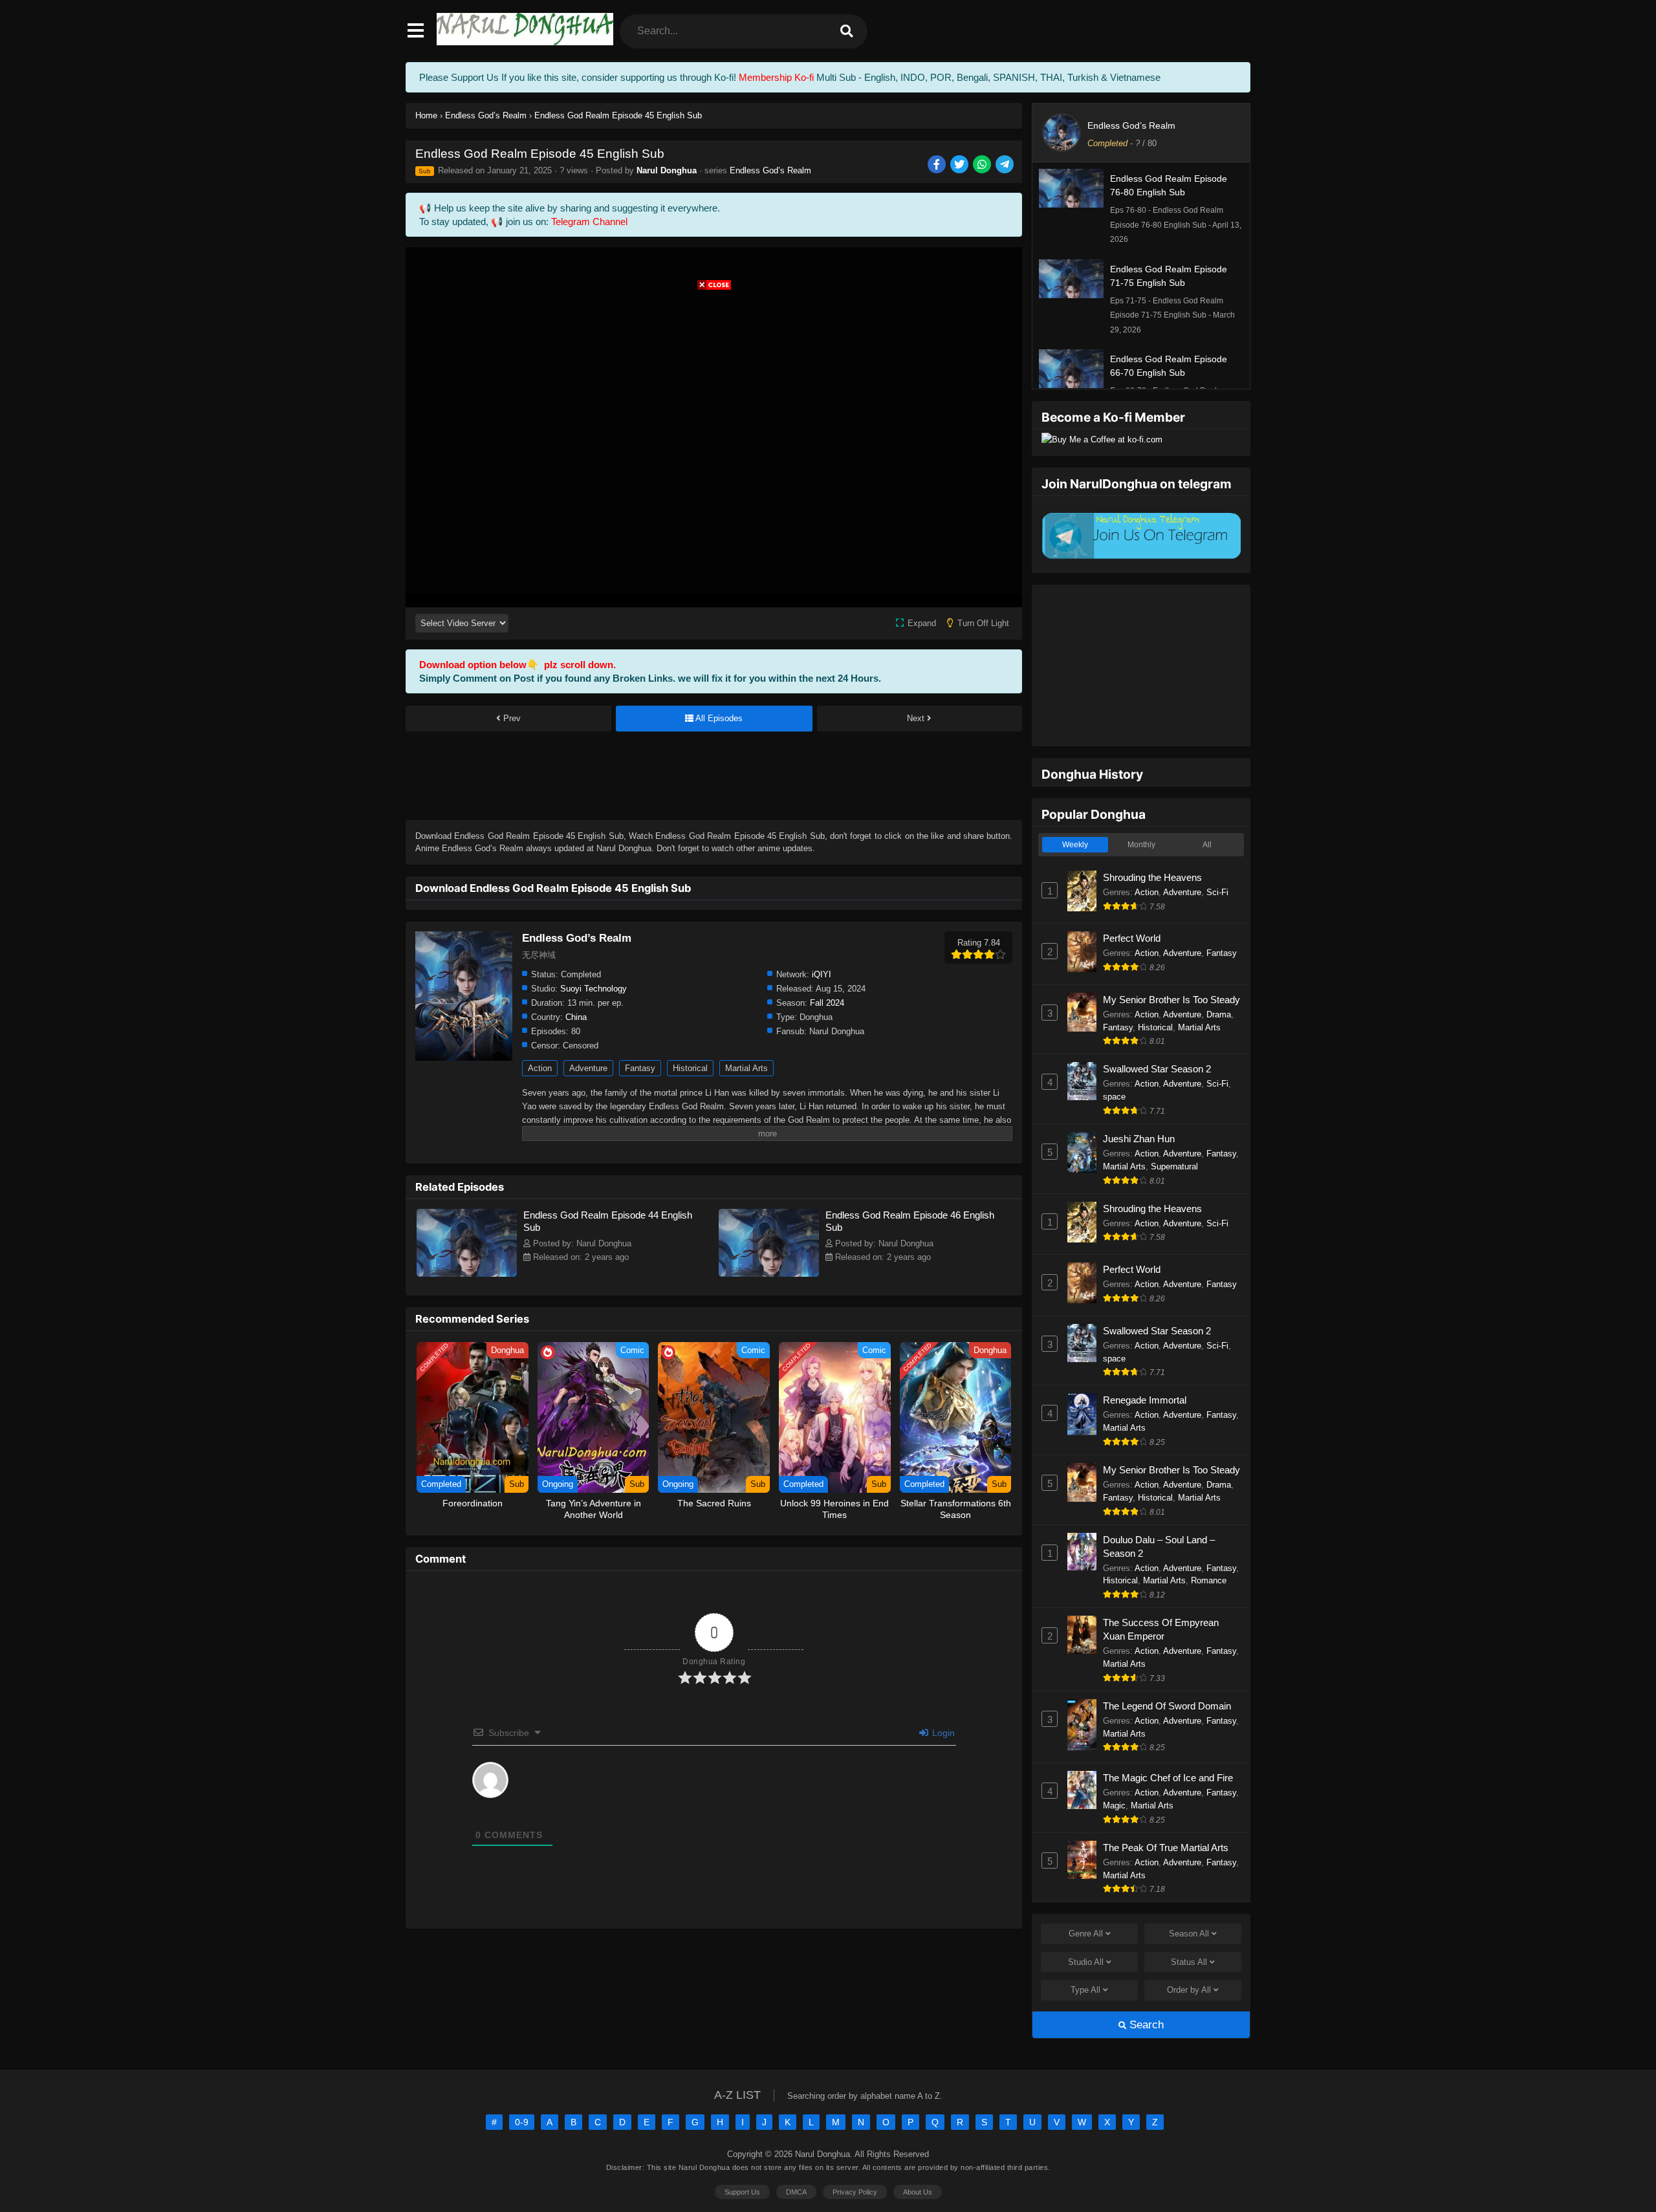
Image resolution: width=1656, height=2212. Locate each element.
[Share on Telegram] (1006, 165)
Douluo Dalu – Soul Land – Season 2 (1159, 1546)
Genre (1086, 1934)
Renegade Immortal (1145, 1400)
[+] (711, 1816)
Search (1145, 2025)
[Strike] (585, 1817)
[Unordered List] (622, 1817)
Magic (1114, 1805)
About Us (918, 2192)
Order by (1189, 1990)
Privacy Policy (855, 2192)
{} (693, 1816)
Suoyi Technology (594, 989)
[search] (847, 31)
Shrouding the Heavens (1152, 877)
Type (1085, 1990)
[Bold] (531, 1817)
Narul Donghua (667, 170)
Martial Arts (746, 1068)
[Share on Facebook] (938, 165)
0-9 (522, 2122)
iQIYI (822, 974)
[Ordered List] (604, 1817)
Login (942, 1733)
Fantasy (640, 1068)
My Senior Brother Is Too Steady (1171, 1000)
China (576, 1017)
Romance (1209, 1580)
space (1114, 1097)
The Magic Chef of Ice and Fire (1168, 1778)
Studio (1086, 1962)
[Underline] (567, 1817)
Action (540, 1068)
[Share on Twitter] (960, 165)
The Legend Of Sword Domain (1167, 1706)
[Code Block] (658, 1817)
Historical (690, 1068)
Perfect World (1132, 938)
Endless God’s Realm (770, 170)
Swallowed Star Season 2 (1157, 1069)
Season (1189, 1934)
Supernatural (1174, 1166)
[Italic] (549, 1817)
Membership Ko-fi (776, 77)
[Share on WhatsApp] (983, 165)
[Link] (676, 1817)
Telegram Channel (589, 222)
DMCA (796, 2192)
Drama (1219, 1014)
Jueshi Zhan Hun (1139, 1139)
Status (1189, 1962)
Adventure (588, 1068)
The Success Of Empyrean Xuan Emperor (1161, 1629)
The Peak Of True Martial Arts (1166, 1848)
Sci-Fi (1217, 892)
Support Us (742, 2192)
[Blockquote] (640, 1817)
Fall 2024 (827, 1003)
